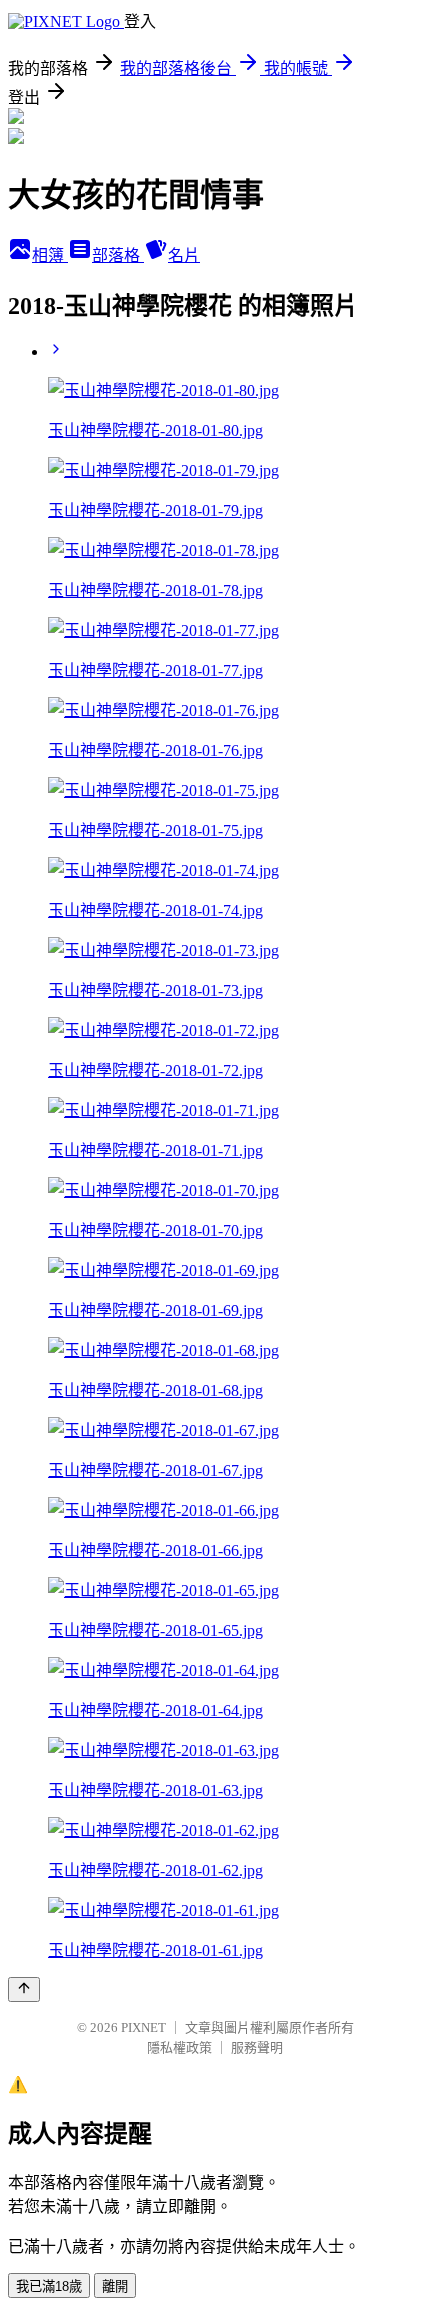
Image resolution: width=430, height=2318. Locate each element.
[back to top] (24, 1989)
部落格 (118, 255)
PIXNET (143, 2027)
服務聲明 (257, 2047)
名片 (184, 255)
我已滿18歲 (49, 2286)
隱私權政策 (179, 2047)
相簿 (50, 255)
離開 (115, 2286)
